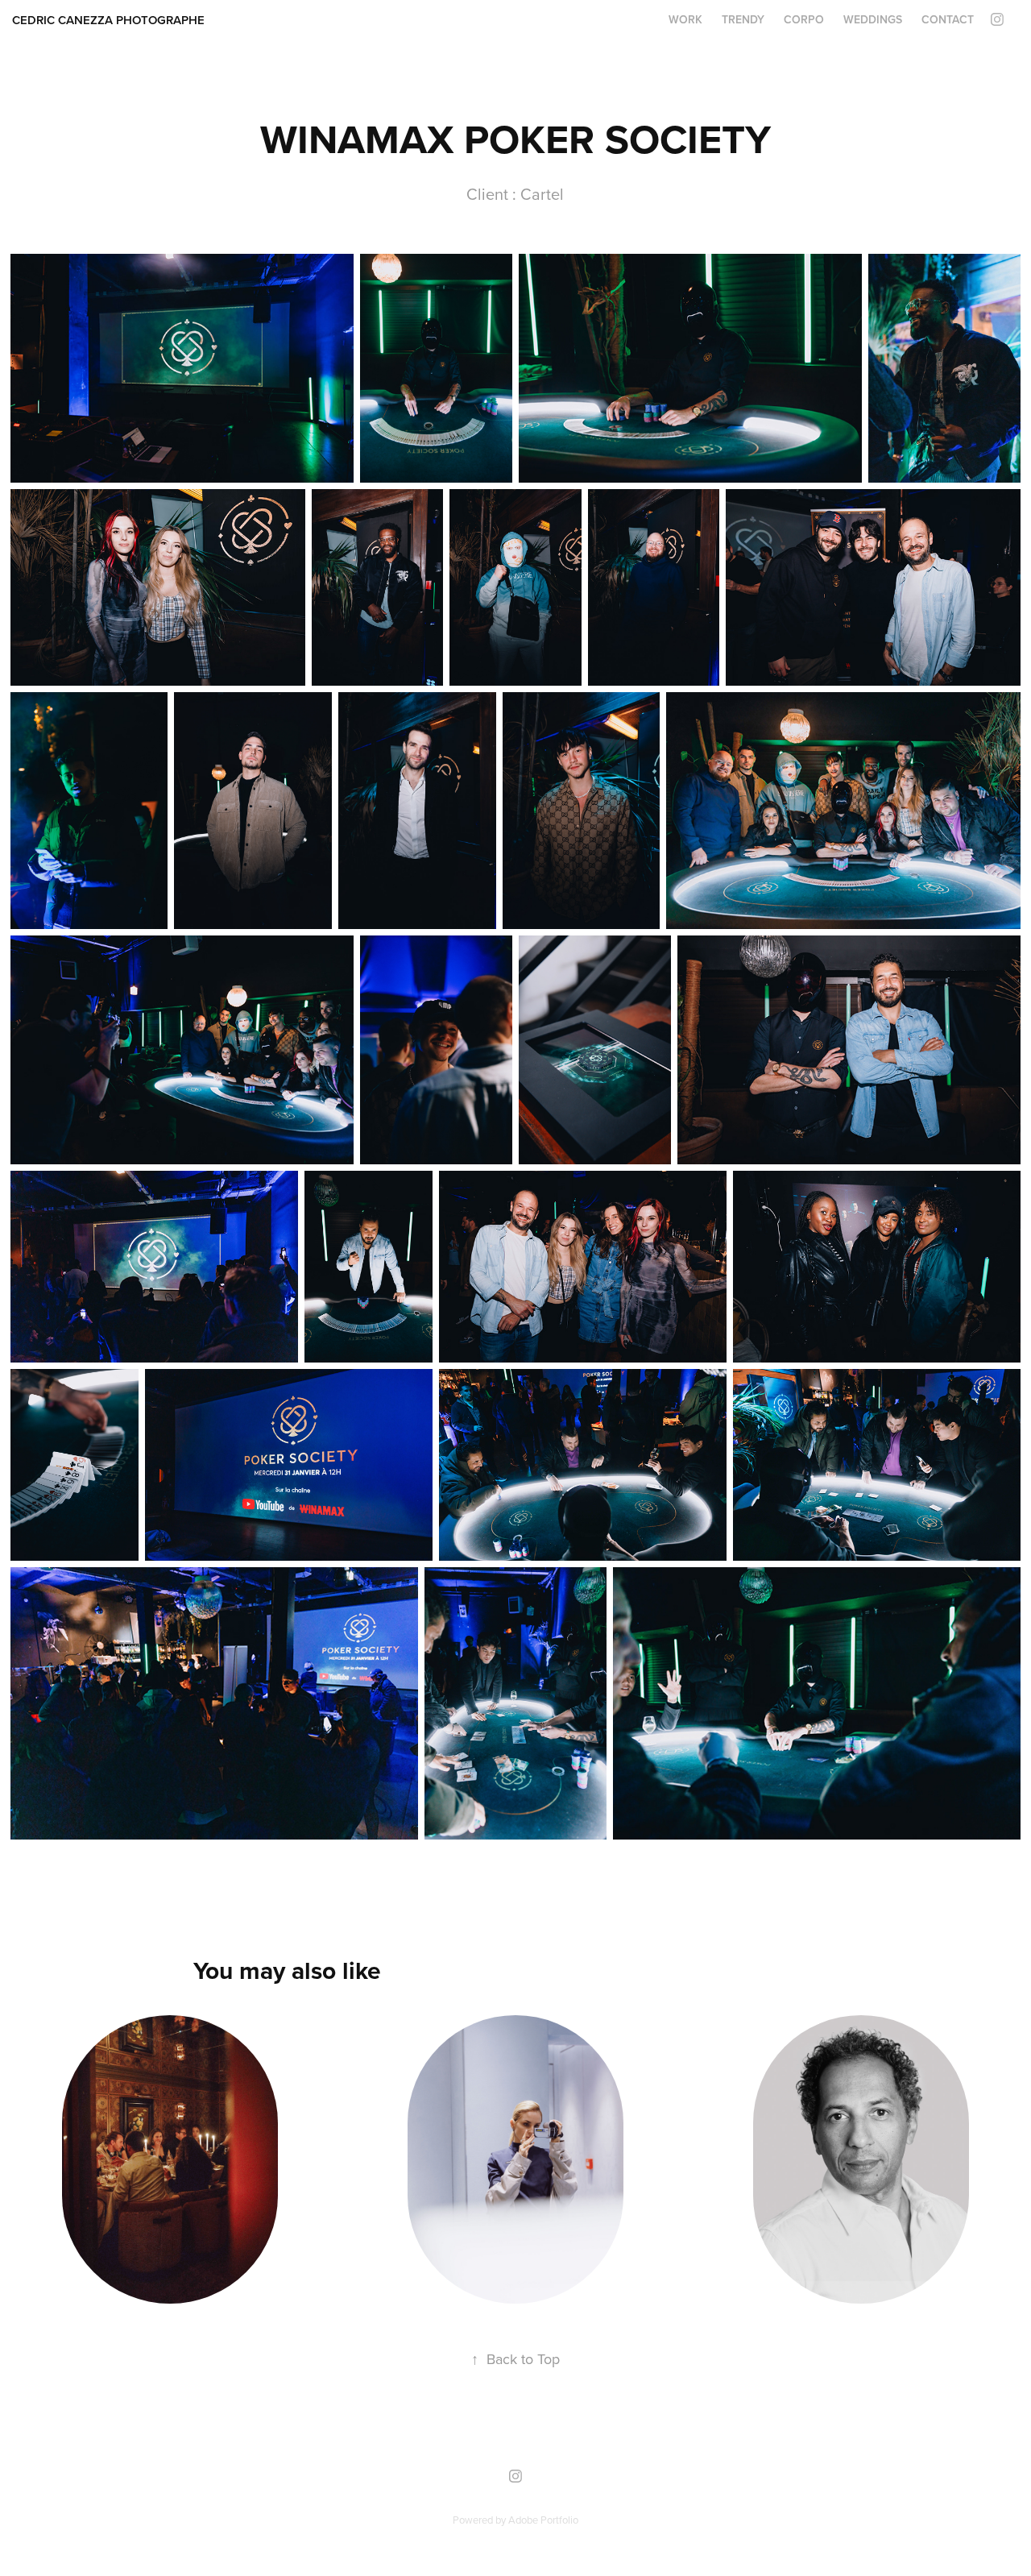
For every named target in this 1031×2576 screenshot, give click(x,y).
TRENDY (743, 19)
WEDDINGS (873, 19)
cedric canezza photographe (108, 20)
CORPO (804, 19)
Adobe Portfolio (543, 2520)
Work (685, 19)
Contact (948, 19)
